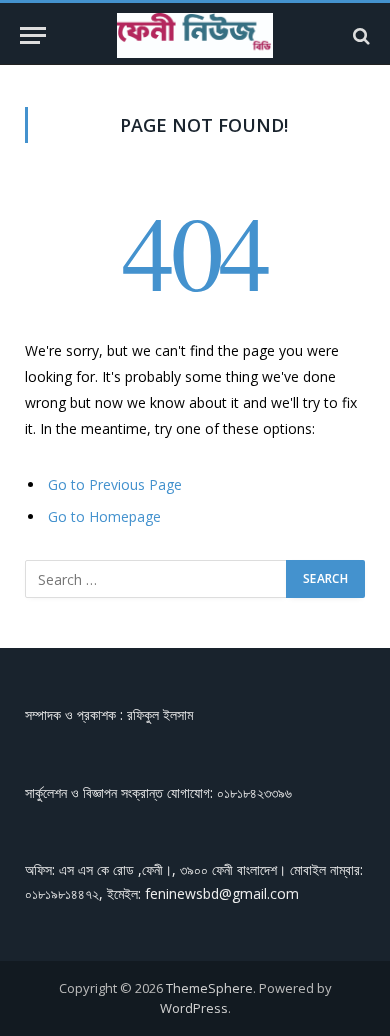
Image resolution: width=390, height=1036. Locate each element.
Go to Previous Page (115, 484)
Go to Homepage (104, 516)
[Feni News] (195, 35)
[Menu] (33, 35)
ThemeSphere (209, 988)
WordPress (194, 1008)
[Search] (359, 35)
